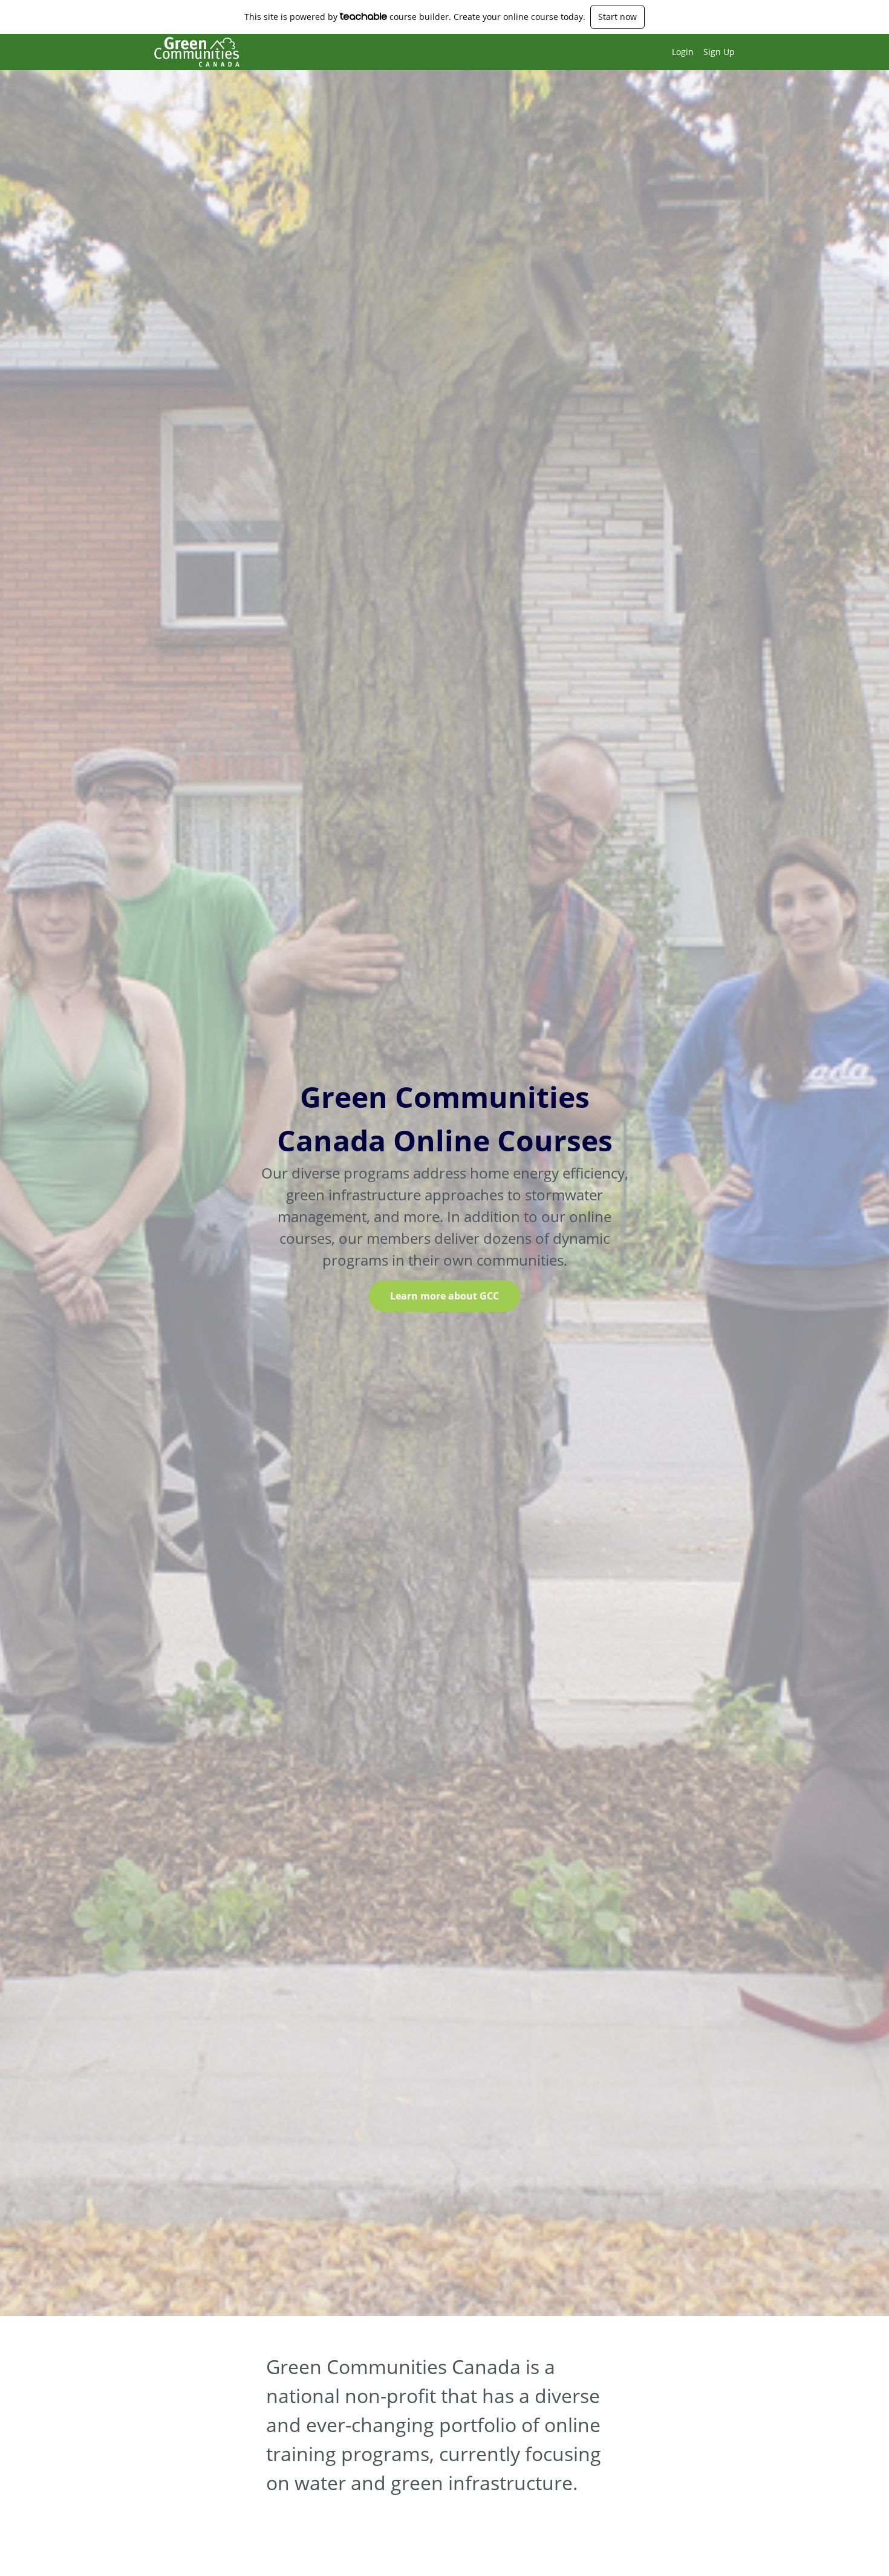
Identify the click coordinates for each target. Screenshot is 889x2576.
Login (683, 52)
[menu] (698, 52)
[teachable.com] (364, 16)
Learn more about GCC (444, 1296)
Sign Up (719, 52)
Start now (617, 17)
